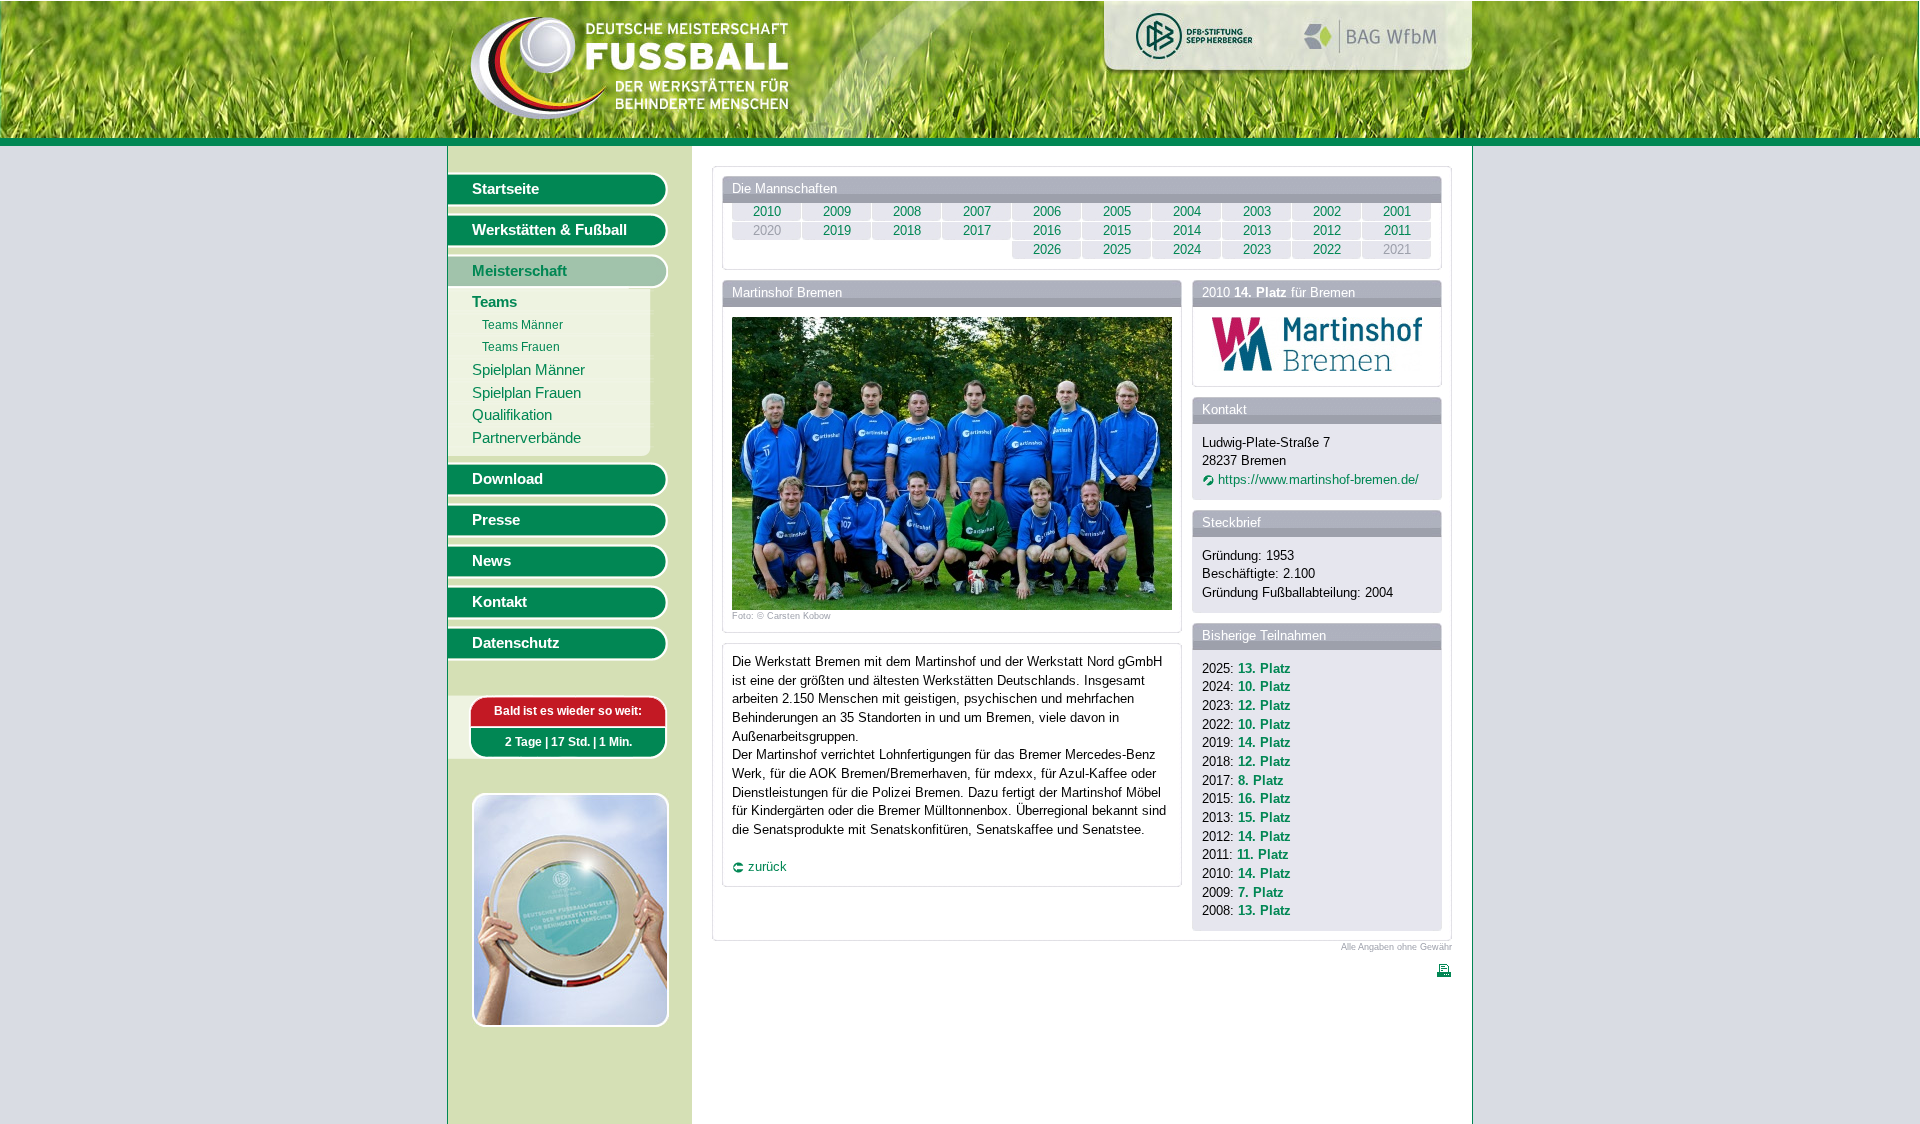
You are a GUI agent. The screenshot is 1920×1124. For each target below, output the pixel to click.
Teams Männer (522, 325)
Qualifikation (512, 415)
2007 (977, 211)
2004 (1187, 211)
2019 (837, 230)
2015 (1117, 230)
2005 (1117, 211)
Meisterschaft (519, 271)
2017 (977, 230)
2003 (1257, 211)
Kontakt (499, 602)
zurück (767, 866)
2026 (1047, 249)
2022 (1327, 249)
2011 (1397, 230)
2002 (1327, 211)
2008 (907, 211)
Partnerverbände (526, 438)
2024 (1187, 249)
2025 (1117, 249)
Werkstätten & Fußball (549, 230)
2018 (907, 230)
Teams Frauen (521, 347)
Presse (496, 520)
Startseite (505, 189)
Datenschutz (516, 643)
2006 (1047, 211)
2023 (1257, 249)
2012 (1327, 230)
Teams (494, 302)
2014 (1187, 230)
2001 (1397, 211)
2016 (1047, 230)
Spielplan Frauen (526, 393)
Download (507, 479)
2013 (1257, 230)
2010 (767, 211)
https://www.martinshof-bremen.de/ (1318, 479)
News (491, 561)
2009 (837, 211)
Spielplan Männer (528, 370)
